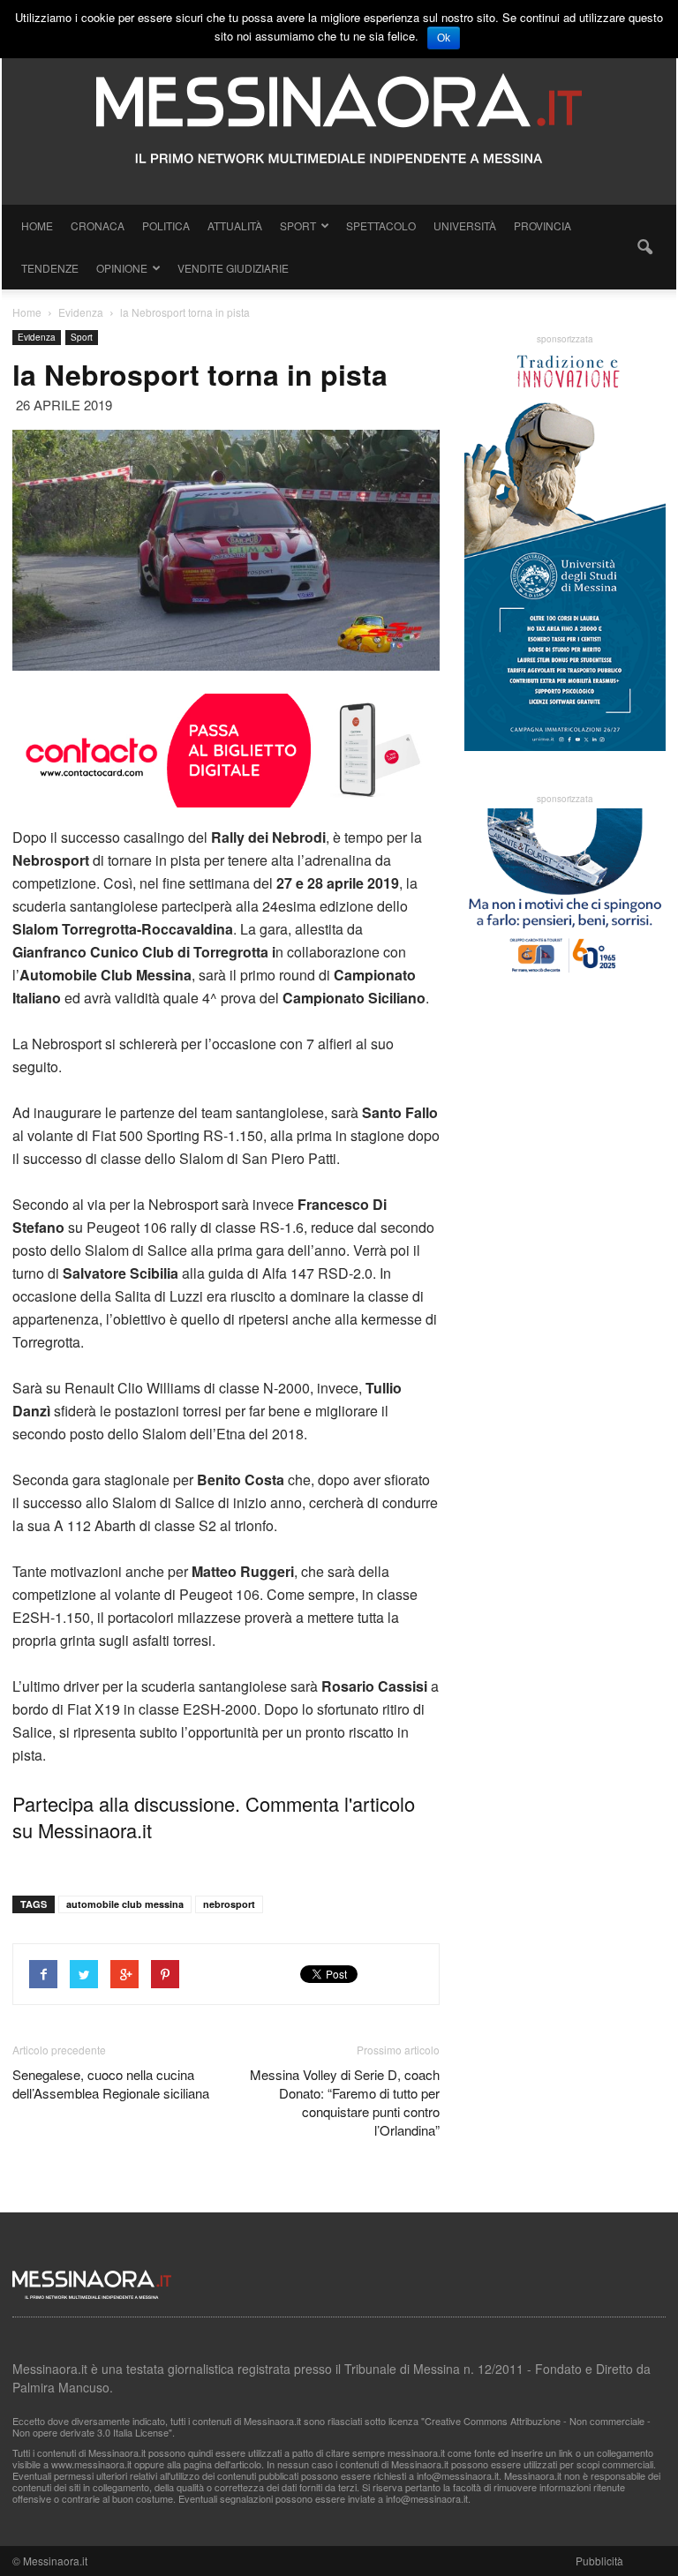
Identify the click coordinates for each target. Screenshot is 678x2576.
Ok (444, 38)
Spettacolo (381, 225)
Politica (166, 225)
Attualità (235, 225)
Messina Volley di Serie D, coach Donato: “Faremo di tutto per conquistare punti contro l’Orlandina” (345, 2102)
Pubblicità (599, 2561)
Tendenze (50, 268)
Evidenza (37, 337)
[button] (644, 247)
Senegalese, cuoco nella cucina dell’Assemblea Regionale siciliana (111, 2084)
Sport (298, 225)
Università (465, 225)
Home (37, 225)
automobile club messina (125, 1904)
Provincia (542, 225)
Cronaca (98, 225)
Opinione (122, 268)
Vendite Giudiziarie (233, 268)
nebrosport (229, 1904)
